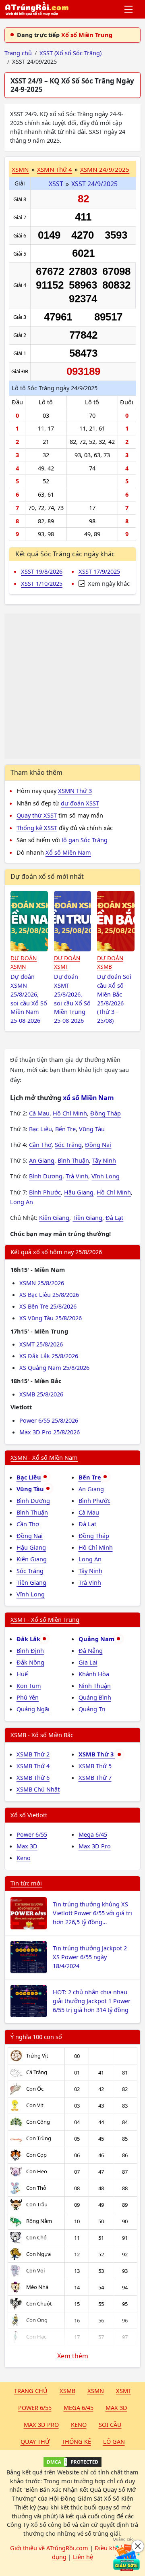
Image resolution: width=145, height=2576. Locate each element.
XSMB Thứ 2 (33, 1754)
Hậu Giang (79, 1192)
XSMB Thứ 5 (95, 1766)
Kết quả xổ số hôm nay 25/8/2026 (56, 1252)
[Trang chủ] (37, 9)
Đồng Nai (98, 1144)
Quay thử (35, 2441)
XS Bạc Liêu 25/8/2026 (49, 1294)
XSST (56, 184)
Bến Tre (65, 1129)
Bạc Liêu (40, 1129)
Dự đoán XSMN (24, 962)
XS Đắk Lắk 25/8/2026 (49, 1356)
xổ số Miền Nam (88, 1098)
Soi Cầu (110, 2424)
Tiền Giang (87, 1217)
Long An (22, 1202)
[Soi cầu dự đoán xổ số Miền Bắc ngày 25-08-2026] (116, 921)
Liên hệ (83, 2557)
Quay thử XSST (37, 815)
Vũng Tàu (92, 1129)
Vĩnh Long (106, 1176)
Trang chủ (31, 2391)
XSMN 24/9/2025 (105, 169)
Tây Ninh (104, 1160)
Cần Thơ (40, 1144)
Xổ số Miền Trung (87, 35)
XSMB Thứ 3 (97, 1754)
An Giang (42, 1160)
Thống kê (76, 2441)
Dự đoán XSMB (110, 962)
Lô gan (114, 2441)
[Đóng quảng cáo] (138, 2546)
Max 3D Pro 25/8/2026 (50, 1432)
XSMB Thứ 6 (33, 1777)
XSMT (124, 2391)
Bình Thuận (73, 1160)
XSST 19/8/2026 (42, 571)
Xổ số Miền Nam (68, 852)
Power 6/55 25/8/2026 (49, 1420)
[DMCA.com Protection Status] (72, 2462)
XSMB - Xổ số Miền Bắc (42, 1735)
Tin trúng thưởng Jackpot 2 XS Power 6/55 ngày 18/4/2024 (90, 1957)
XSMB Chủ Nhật (38, 1789)
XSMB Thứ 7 (95, 1777)
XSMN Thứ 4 (55, 169)
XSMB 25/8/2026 (41, 1394)
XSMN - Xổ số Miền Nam (44, 1457)
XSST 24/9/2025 (94, 184)
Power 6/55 (32, 1834)
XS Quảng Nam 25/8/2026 (54, 1367)
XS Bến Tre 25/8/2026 (48, 1306)
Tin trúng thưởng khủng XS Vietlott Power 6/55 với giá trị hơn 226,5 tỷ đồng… (92, 1913)
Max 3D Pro (95, 1846)
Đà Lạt (114, 1217)
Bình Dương (46, 1176)
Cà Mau (39, 1113)
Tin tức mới (26, 1883)
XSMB (67, 2391)
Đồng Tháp (106, 1113)
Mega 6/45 (93, 1834)
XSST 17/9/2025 (99, 571)
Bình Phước (45, 1192)
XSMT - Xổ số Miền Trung (45, 1619)
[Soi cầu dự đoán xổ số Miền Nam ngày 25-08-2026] (29, 921)
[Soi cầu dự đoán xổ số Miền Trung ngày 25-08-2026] (73, 921)
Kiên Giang (54, 1217)
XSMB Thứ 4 (33, 1766)
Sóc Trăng (68, 1144)
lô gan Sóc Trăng (85, 840)
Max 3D (27, 1846)
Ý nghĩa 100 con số (36, 2037)
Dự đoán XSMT (67, 962)
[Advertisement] (72, 686)
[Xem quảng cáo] (126, 2557)
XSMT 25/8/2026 (41, 1344)
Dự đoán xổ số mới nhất (47, 876)
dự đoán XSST (80, 803)
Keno (24, 1858)
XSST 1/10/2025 (42, 583)
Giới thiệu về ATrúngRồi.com (49, 2548)
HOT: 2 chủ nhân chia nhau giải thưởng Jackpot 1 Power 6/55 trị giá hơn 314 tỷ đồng (92, 2001)
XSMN (20, 169)
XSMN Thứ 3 (75, 791)
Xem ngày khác (108, 583)
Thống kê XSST (37, 828)
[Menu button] (129, 9)
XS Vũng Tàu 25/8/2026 (51, 1318)
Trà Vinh (77, 1176)
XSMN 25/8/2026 (42, 1283)
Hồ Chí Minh (70, 1113)
